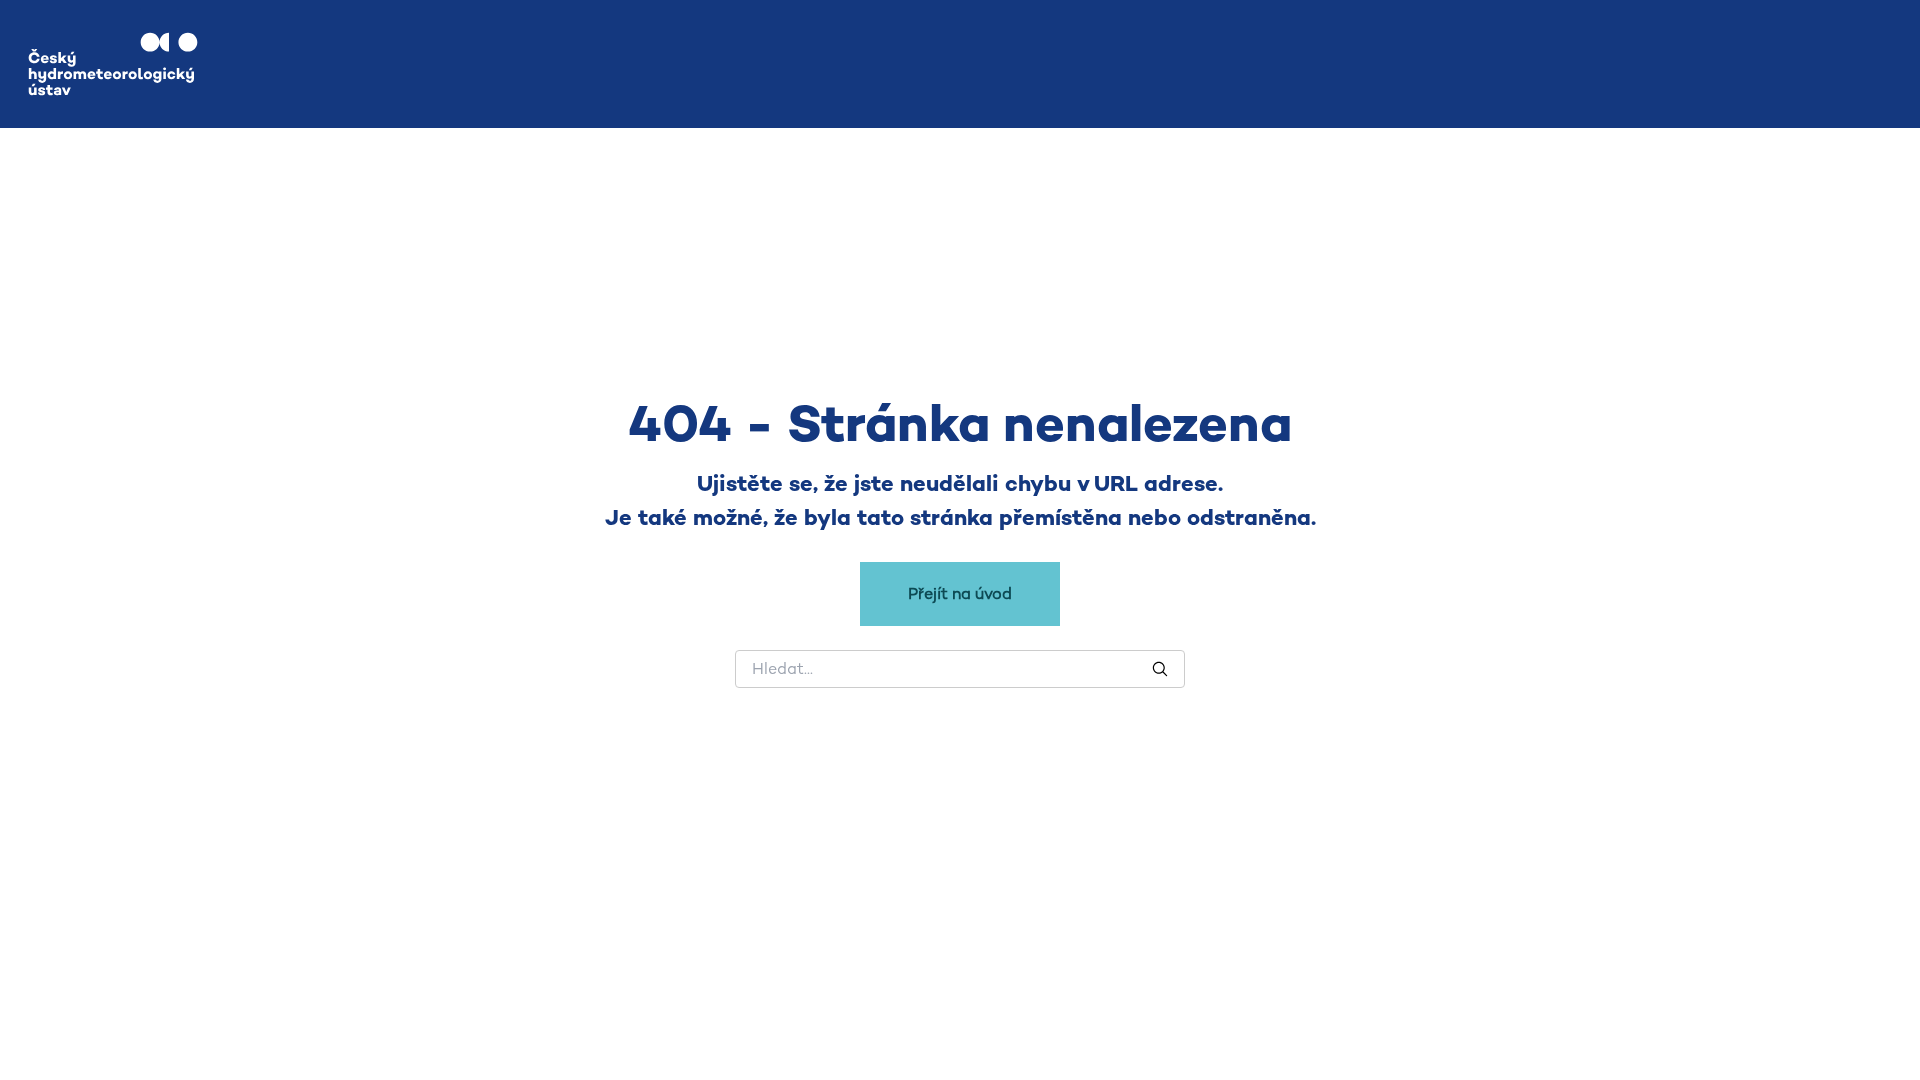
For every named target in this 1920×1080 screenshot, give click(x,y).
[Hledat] (1160, 669)
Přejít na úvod (960, 593)
